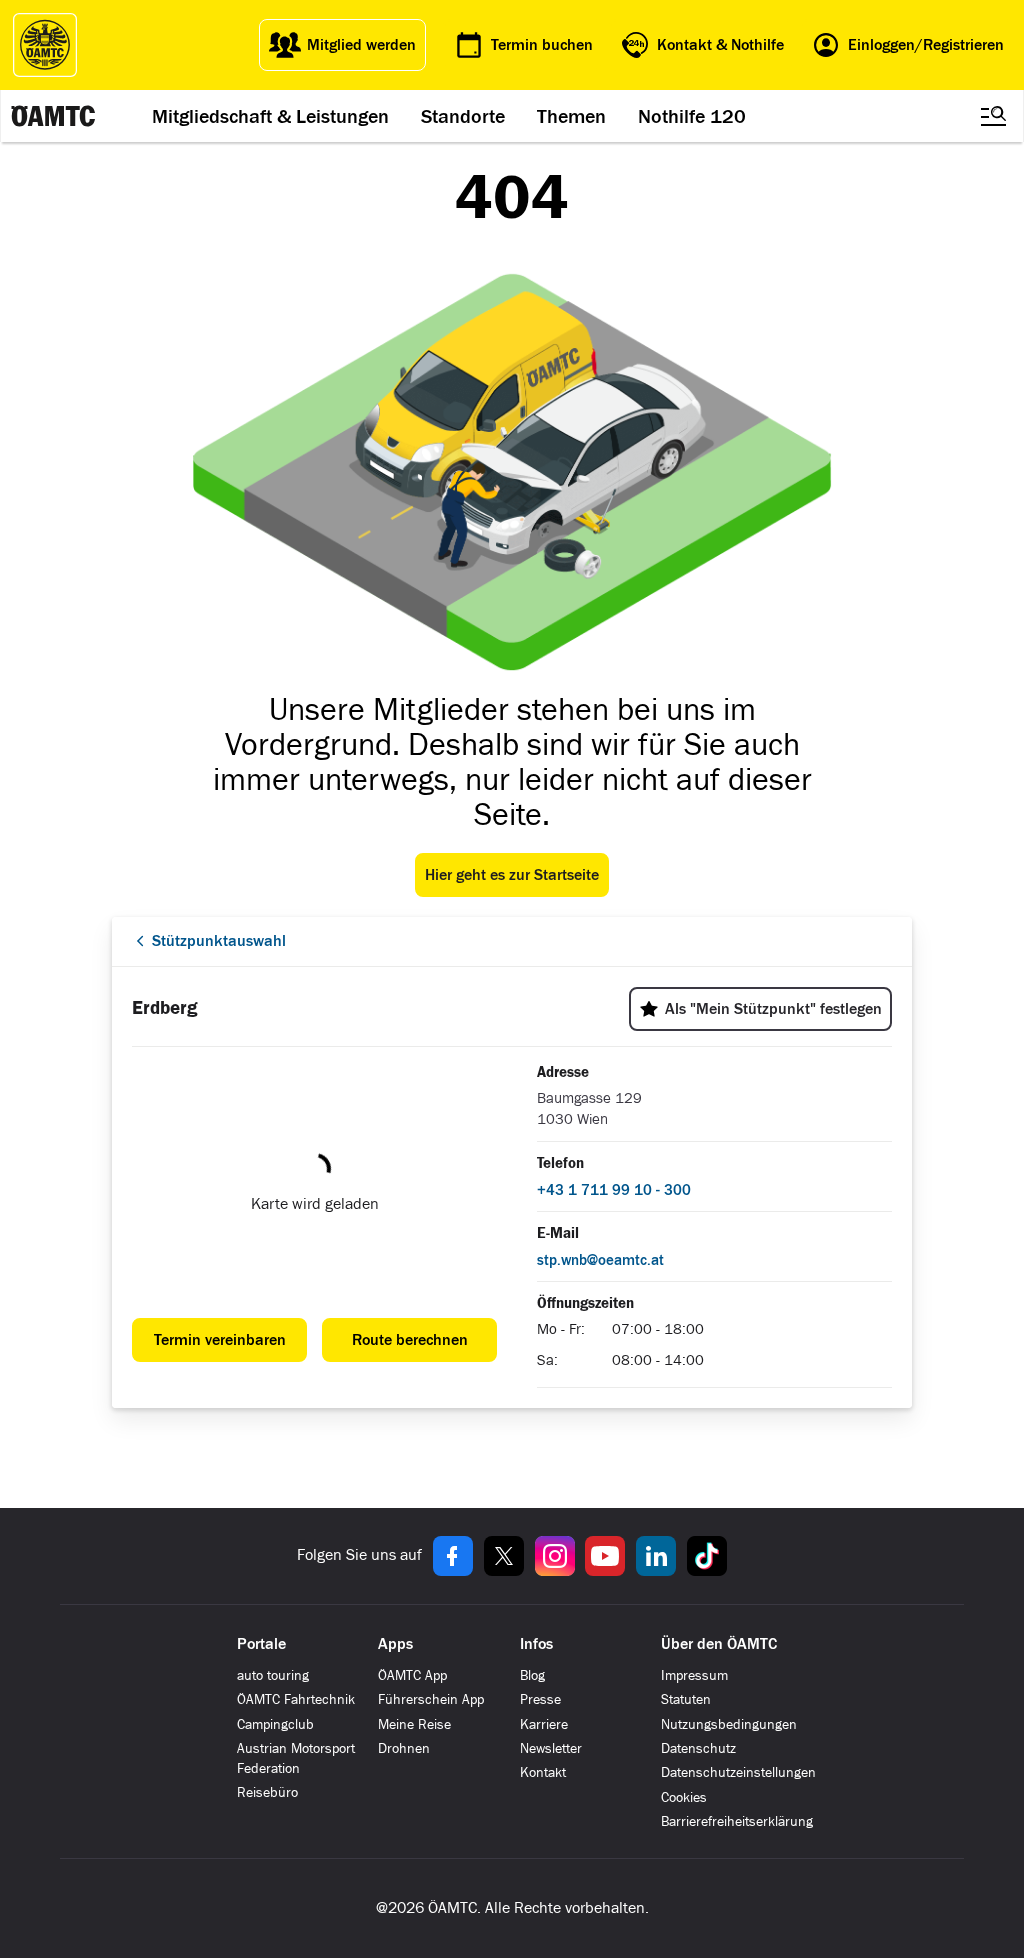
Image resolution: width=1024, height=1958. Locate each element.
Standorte (463, 116)
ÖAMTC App (412, 1675)
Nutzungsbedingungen (729, 1724)
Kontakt (543, 1772)
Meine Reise (414, 1724)
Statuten (686, 1699)
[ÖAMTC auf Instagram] (555, 1556)
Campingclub (275, 1724)
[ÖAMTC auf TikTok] (707, 1556)
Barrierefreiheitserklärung (737, 1821)
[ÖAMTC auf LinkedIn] (656, 1556)
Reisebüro (267, 1792)
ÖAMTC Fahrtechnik (296, 1699)
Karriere (544, 1724)
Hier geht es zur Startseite (512, 875)
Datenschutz (698, 1748)
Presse (540, 1699)
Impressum (694, 1675)
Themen (571, 116)
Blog (532, 1675)
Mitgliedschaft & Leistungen (270, 116)
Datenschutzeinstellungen (738, 1772)
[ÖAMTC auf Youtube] (605, 1556)
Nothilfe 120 (692, 116)
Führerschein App (431, 1699)
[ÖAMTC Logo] (45, 45)
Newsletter (551, 1748)
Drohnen (404, 1748)
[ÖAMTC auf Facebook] (453, 1556)
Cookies (684, 1797)
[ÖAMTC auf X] (504, 1556)
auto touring (273, 1675)
